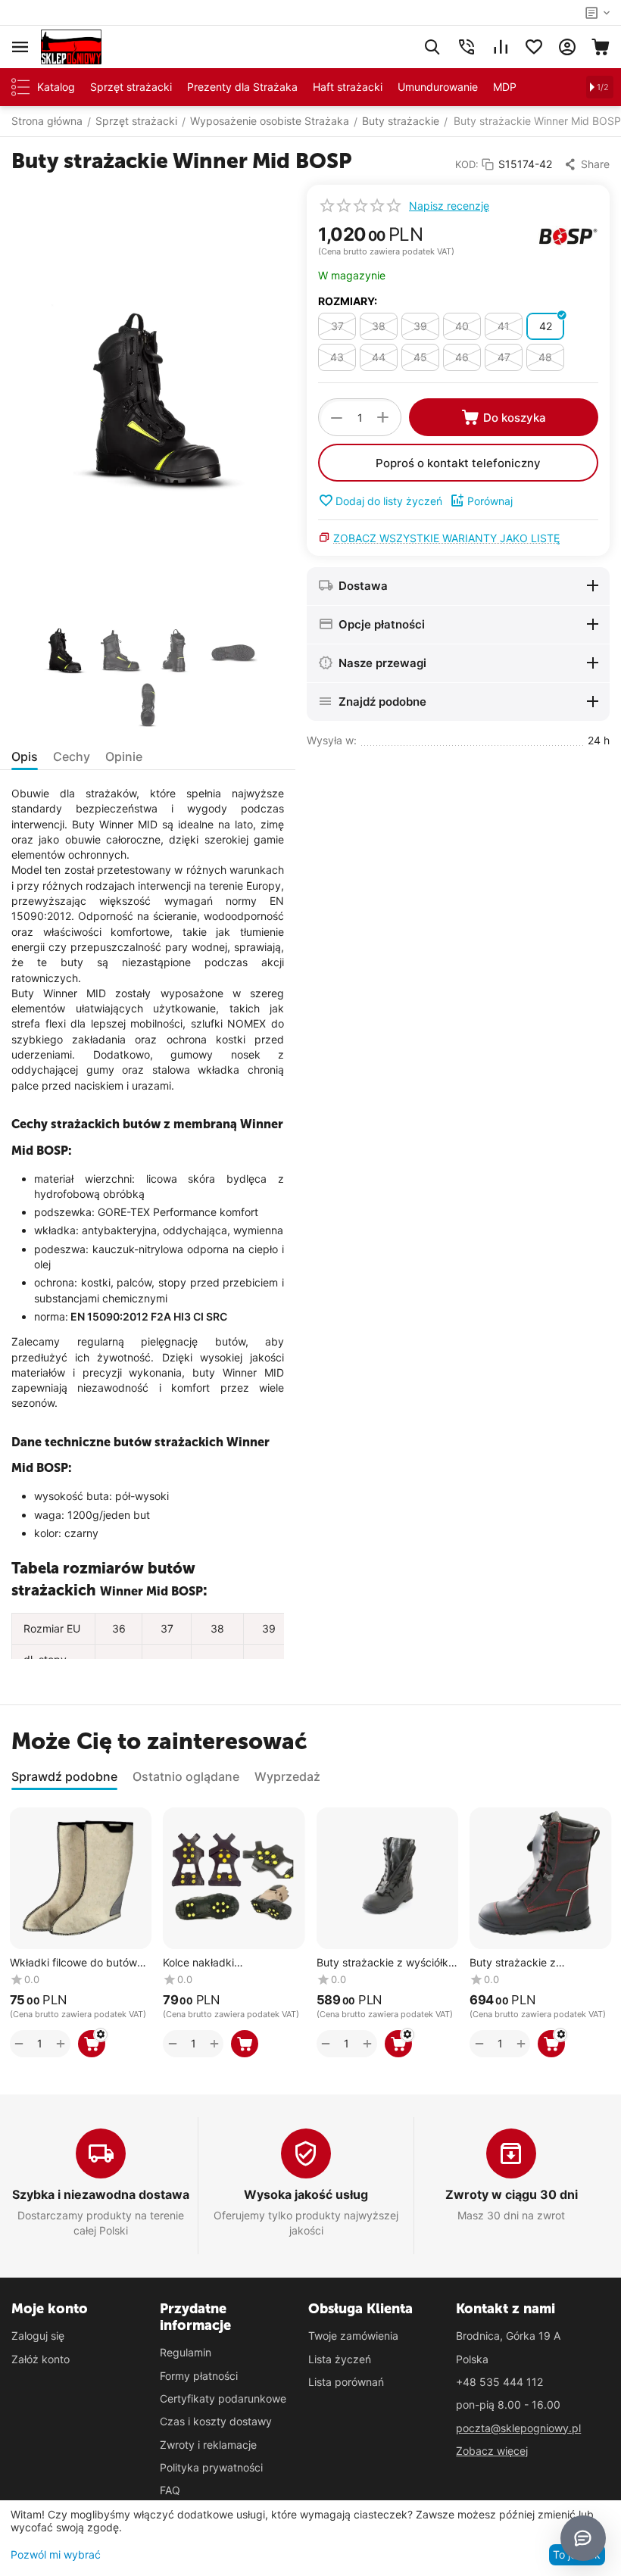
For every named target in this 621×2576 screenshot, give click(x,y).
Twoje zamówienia (353, 2336)
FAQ (170, 2490)
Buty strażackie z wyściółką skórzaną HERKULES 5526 (385, 1963)
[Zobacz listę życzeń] (534, 47)
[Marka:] (568, 236)
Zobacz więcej (492, 2451)
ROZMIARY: (348, 301)
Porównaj (490, 501)
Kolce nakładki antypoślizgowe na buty (222, 1963)
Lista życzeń (340, 2359)
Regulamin (186, 2352)
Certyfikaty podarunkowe (223, 2398)
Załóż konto (41, 2359)
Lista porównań (346, 2382)
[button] (587, 164)
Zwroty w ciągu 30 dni (512, 2194)
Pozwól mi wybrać (56, 2554)
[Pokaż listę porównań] (501, 47)
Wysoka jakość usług (306, 2194)
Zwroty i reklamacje (208, 2445)
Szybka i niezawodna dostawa (101, 2194)
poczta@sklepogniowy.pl (518, 2428)
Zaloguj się (38, 2336)
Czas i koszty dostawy (216, 2421)
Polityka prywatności (211, 2467)
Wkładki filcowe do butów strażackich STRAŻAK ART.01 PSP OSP (73, 1963)
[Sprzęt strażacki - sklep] (71, 46)
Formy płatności (199, 2376)
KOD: (467, 164)
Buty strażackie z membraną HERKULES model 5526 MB (524, 1963)
